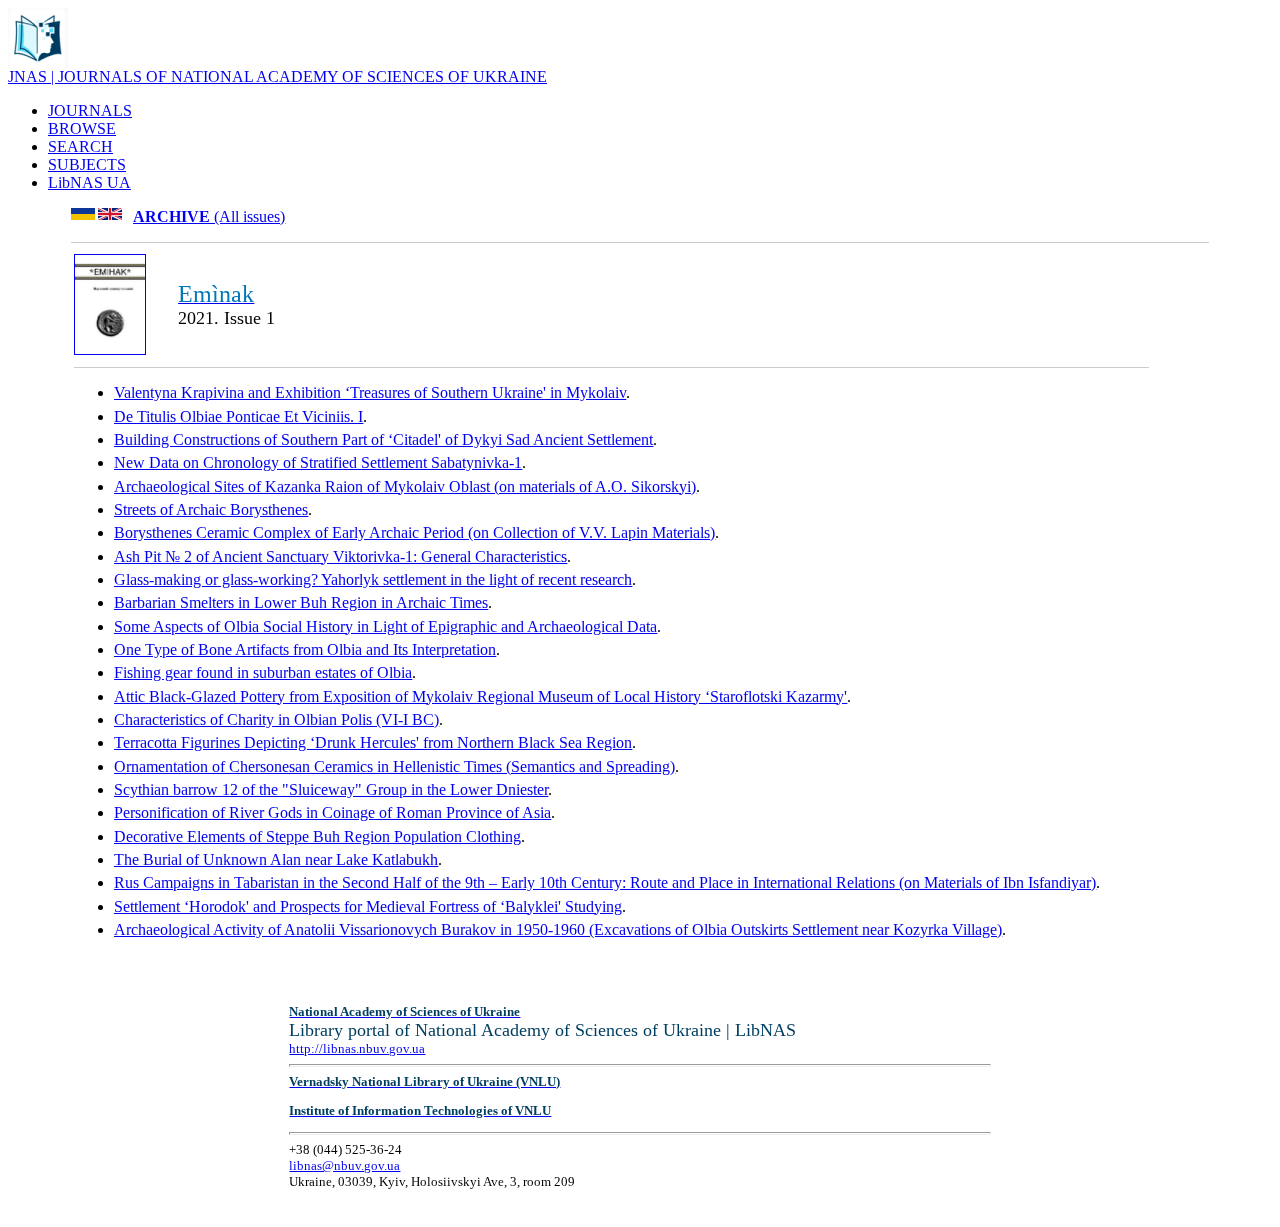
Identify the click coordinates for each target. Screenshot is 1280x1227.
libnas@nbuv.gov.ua (344, 1165)
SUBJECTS (87, 164)
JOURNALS (90, 110)
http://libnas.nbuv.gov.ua (357, 1048)
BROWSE (82, 128)
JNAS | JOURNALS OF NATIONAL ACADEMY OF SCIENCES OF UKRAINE (277, 76)
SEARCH (80, 146)
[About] (38, 62)
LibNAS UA (89, 182)
